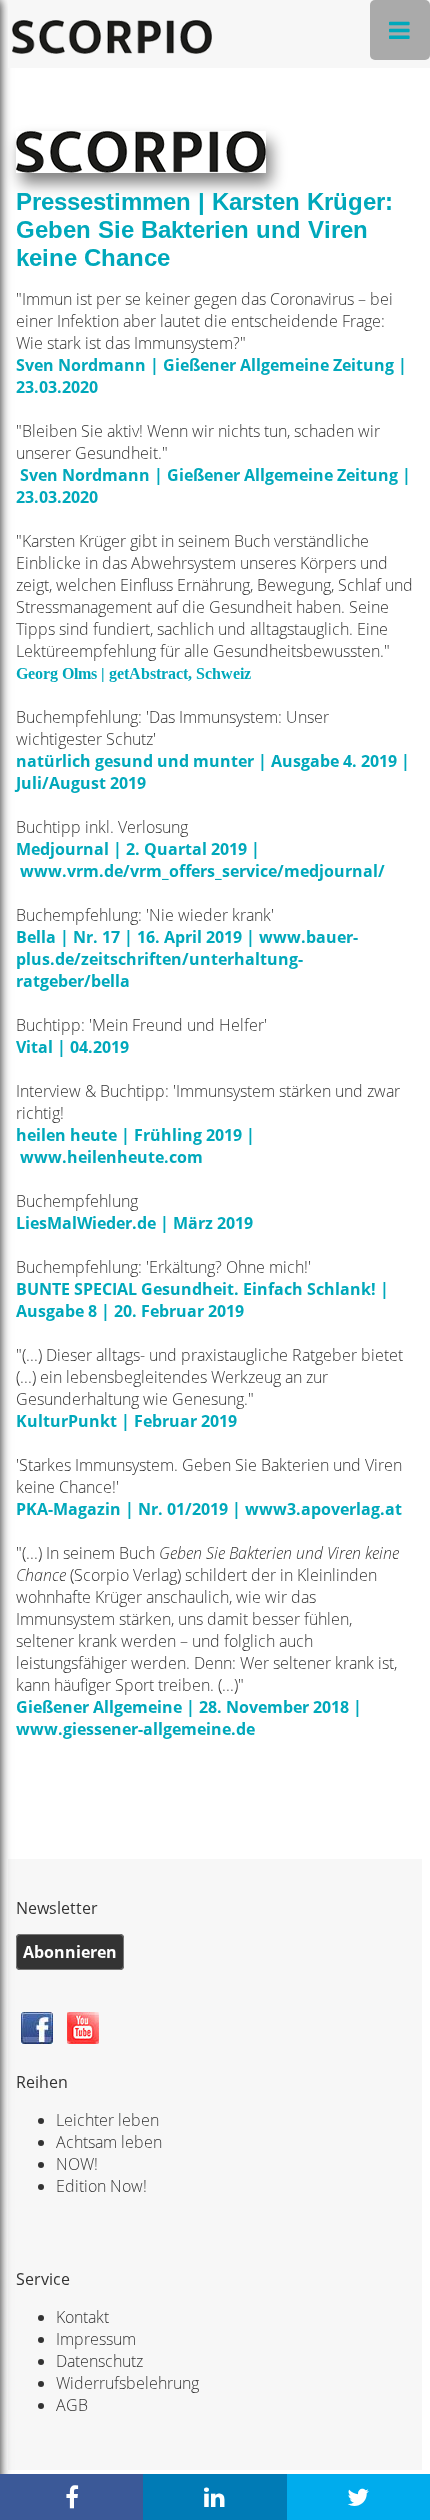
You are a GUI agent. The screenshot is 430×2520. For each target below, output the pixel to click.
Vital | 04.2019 (72, 1047)
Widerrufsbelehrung (127, 2383)
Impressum (96, 2339)
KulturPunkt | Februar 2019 (126, 1421)
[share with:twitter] (358, 2497)
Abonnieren (70, 1952)
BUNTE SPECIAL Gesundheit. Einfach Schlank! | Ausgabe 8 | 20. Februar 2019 (202, 1300)
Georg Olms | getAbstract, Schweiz (135, 673)
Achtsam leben (109, 2142)
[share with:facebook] (71, 2497)
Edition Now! (101, 2186)
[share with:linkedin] (214, 2497)
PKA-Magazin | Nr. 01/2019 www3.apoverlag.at (209, 1509)
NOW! (77, 2164)
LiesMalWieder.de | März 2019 (136, 1223)
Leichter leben (107, 2120)
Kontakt (82, 2317)
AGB (72, 2405)
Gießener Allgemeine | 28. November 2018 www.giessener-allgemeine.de (189, 1718)
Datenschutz (99, 2361)
